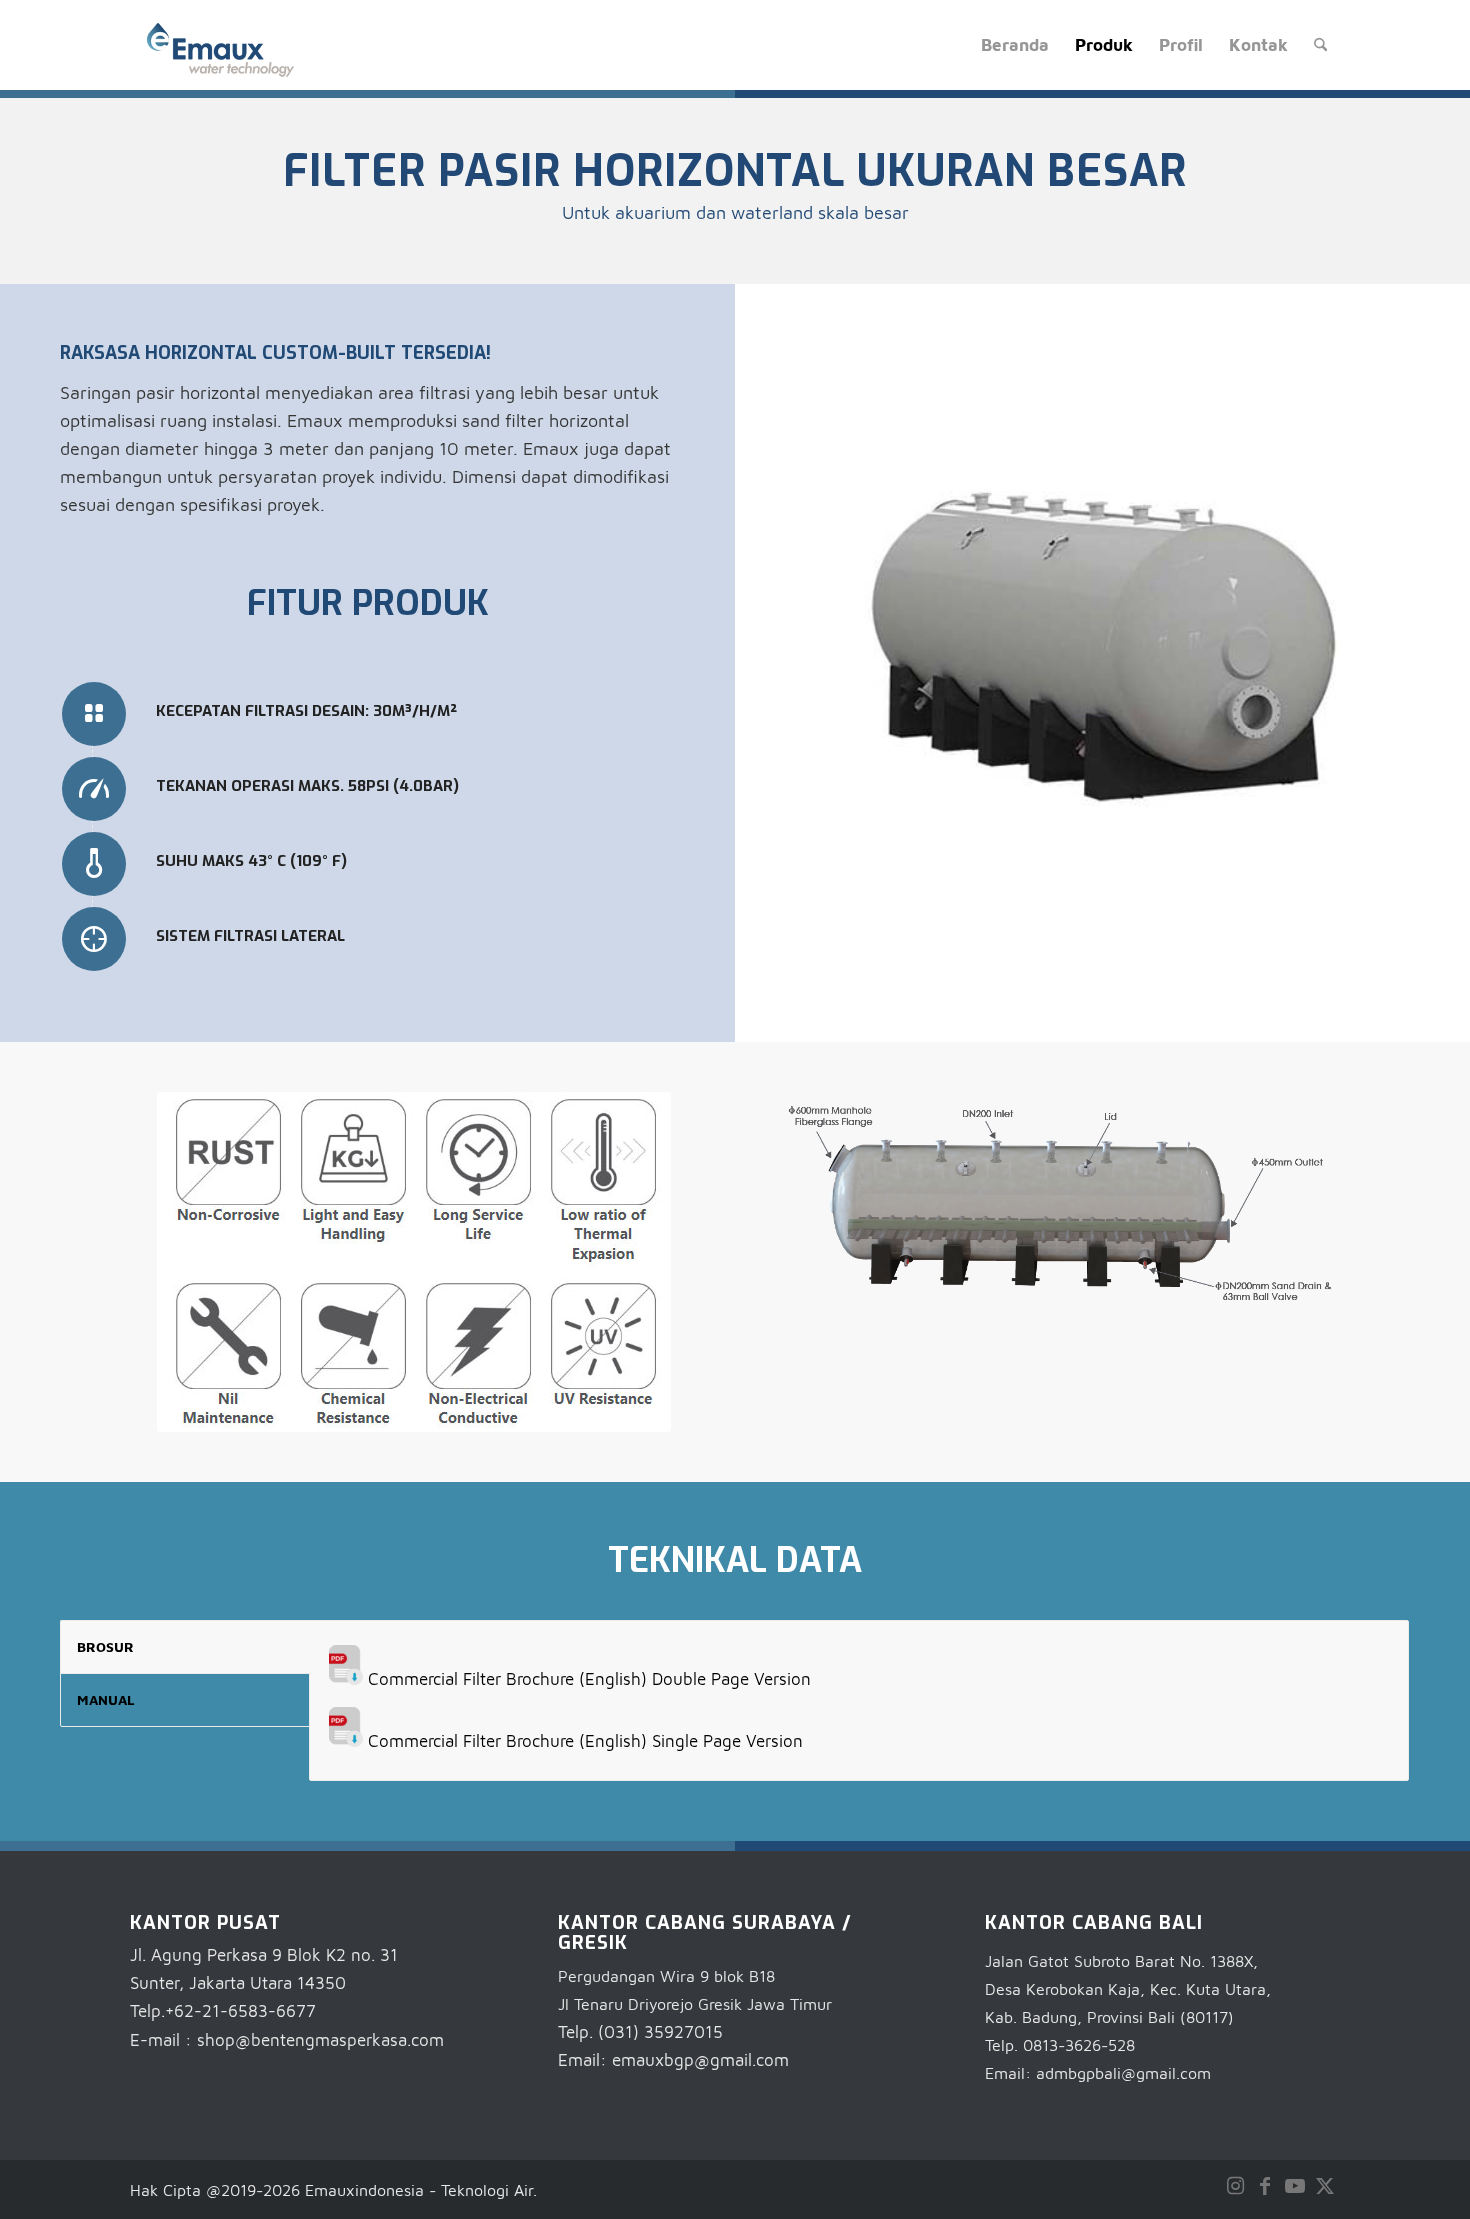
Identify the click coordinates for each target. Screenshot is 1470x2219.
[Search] (1320, 45)
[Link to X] (1325, 2186)
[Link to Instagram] (1235, 2186)
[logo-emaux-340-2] (220, 50)
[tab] (185, 1647)
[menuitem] (1015, 45)
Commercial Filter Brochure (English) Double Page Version (589, 1679)
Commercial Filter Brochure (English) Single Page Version (585, 1741)
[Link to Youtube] (1295, 2186)
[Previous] (840, 652)
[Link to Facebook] (1265, 2186)
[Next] (1365, 652)
